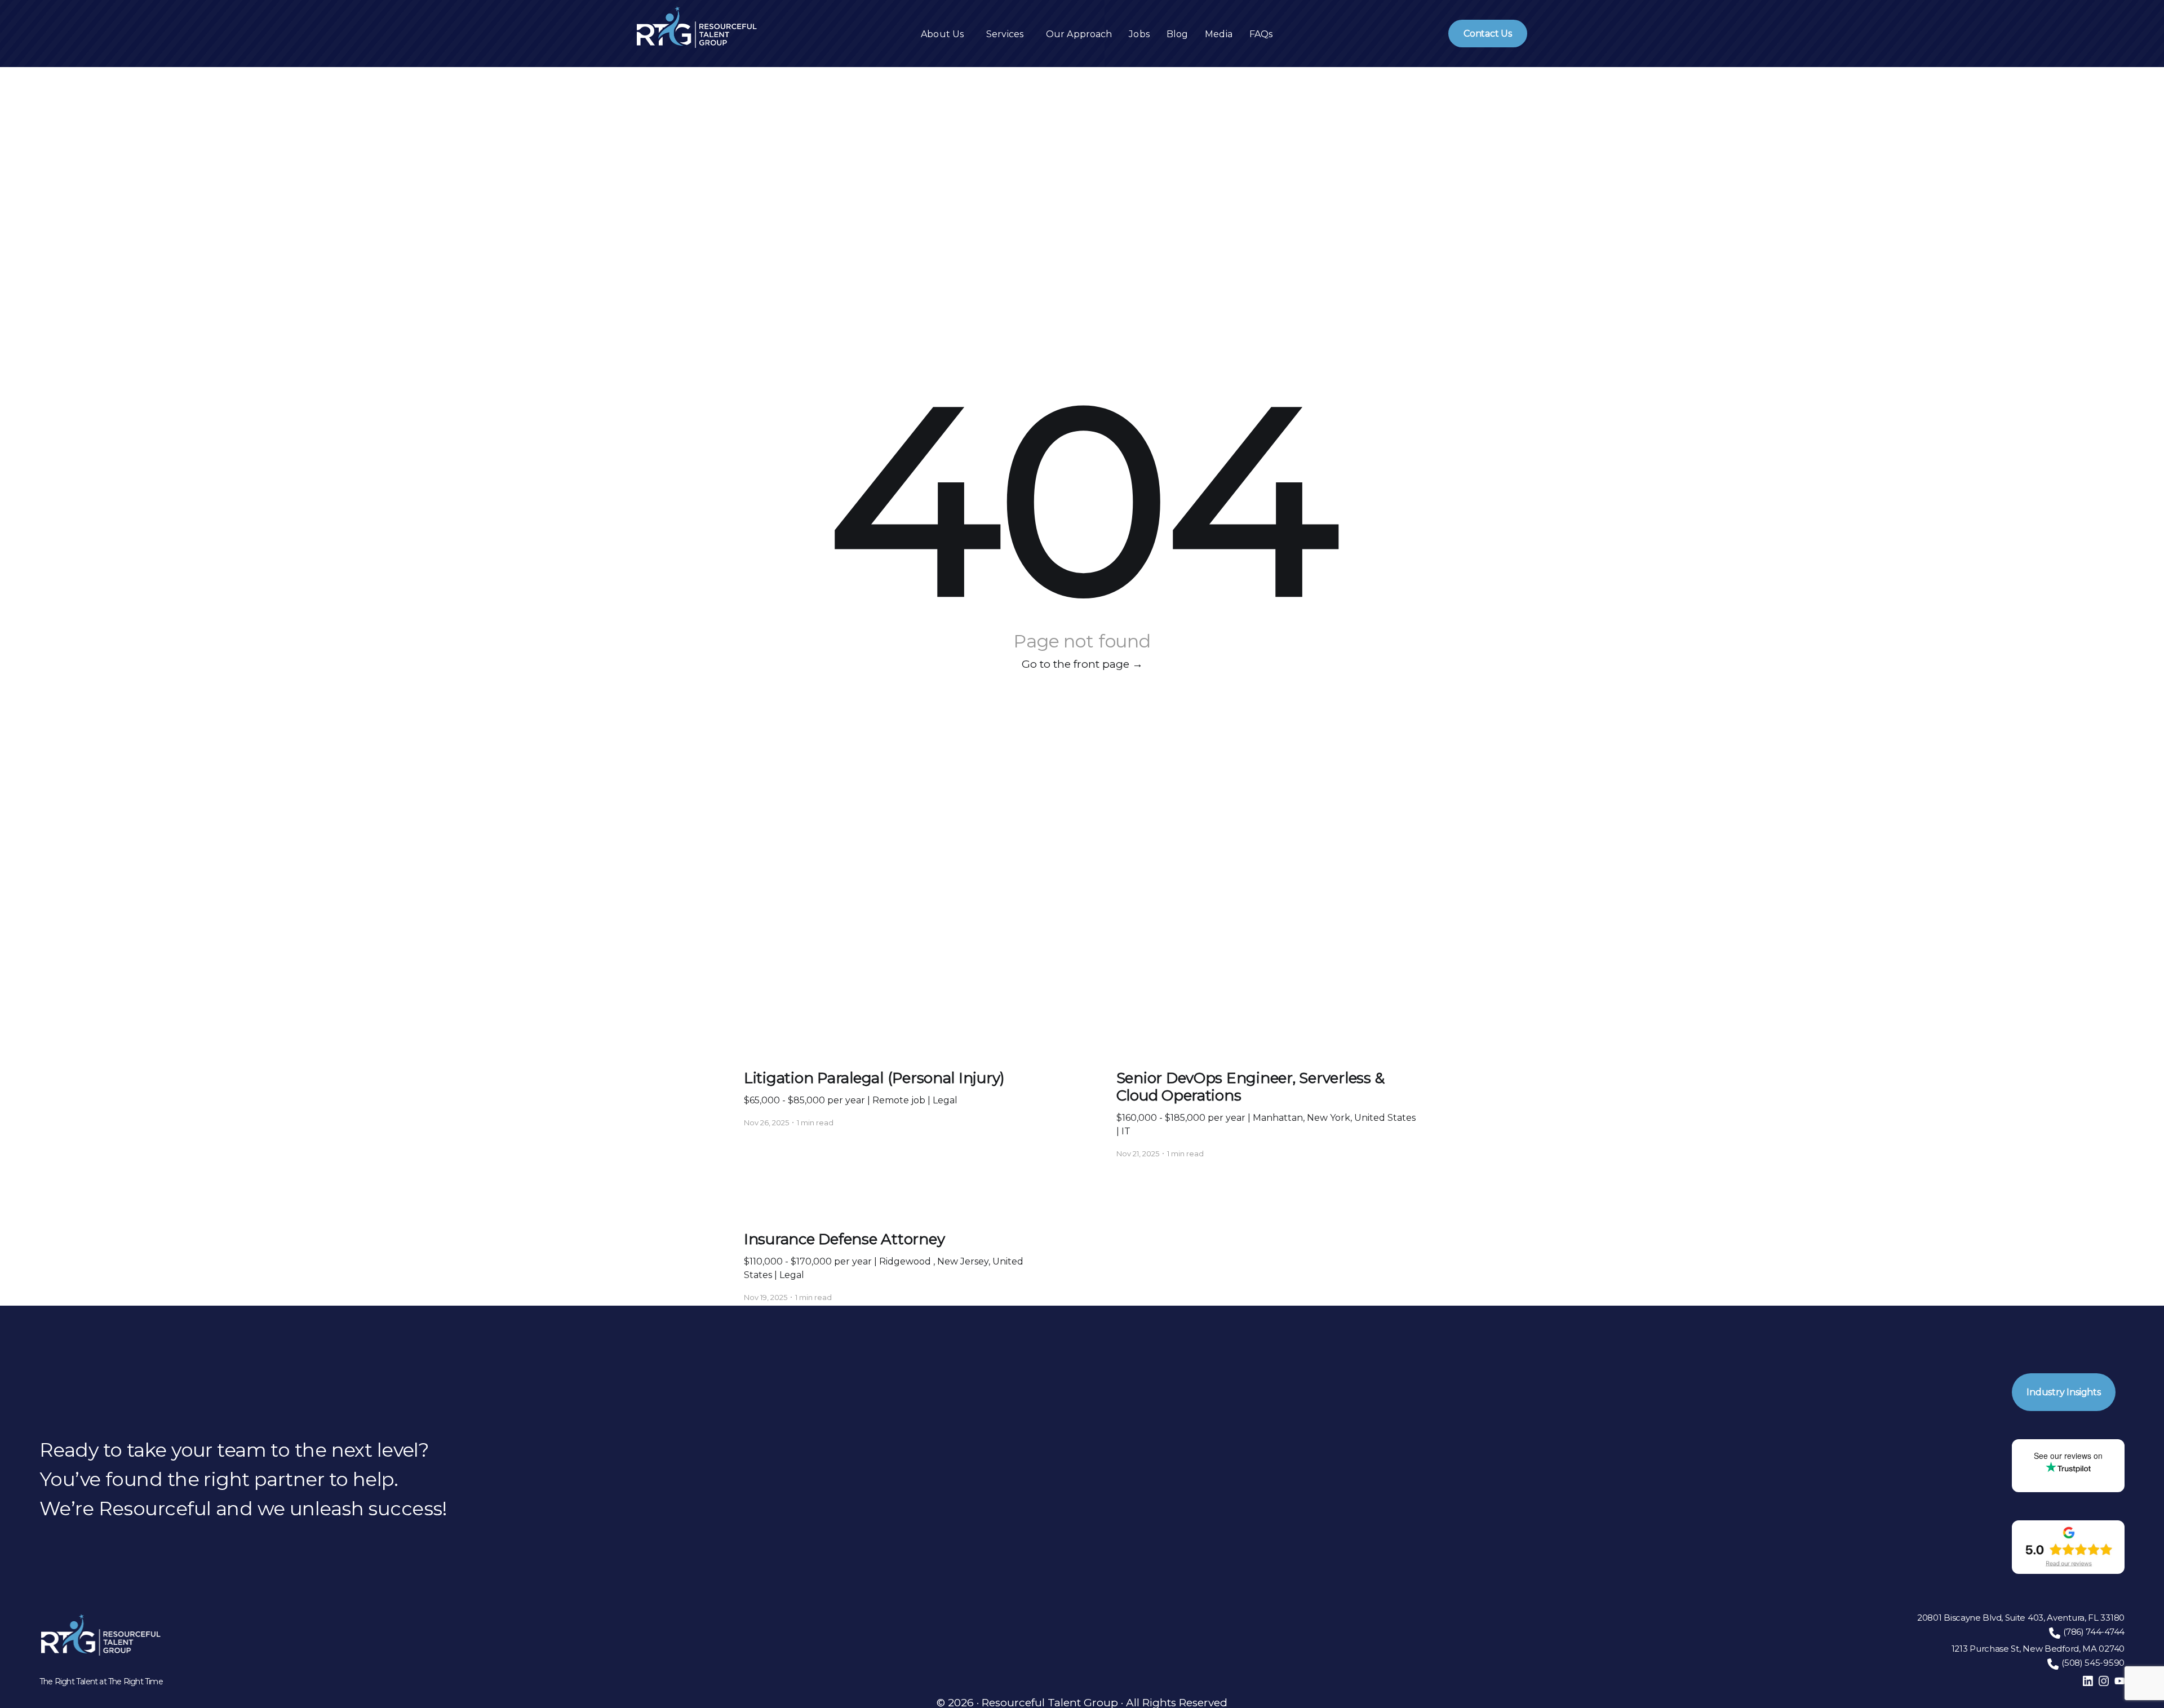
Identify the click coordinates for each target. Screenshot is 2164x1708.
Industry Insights (2064, 1392)
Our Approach (1079, 34)
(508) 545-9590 (2093, 1663)
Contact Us (1488, 34)
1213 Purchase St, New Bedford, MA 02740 (2038, 1649)
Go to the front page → (1082, 664)
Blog (1177, 34)
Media (1219, 34)
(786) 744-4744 (2094, 1632)
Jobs (1139, 34)
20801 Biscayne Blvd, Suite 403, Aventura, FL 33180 (2021, 1618)
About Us (942, 34)
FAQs (1261, 34)
